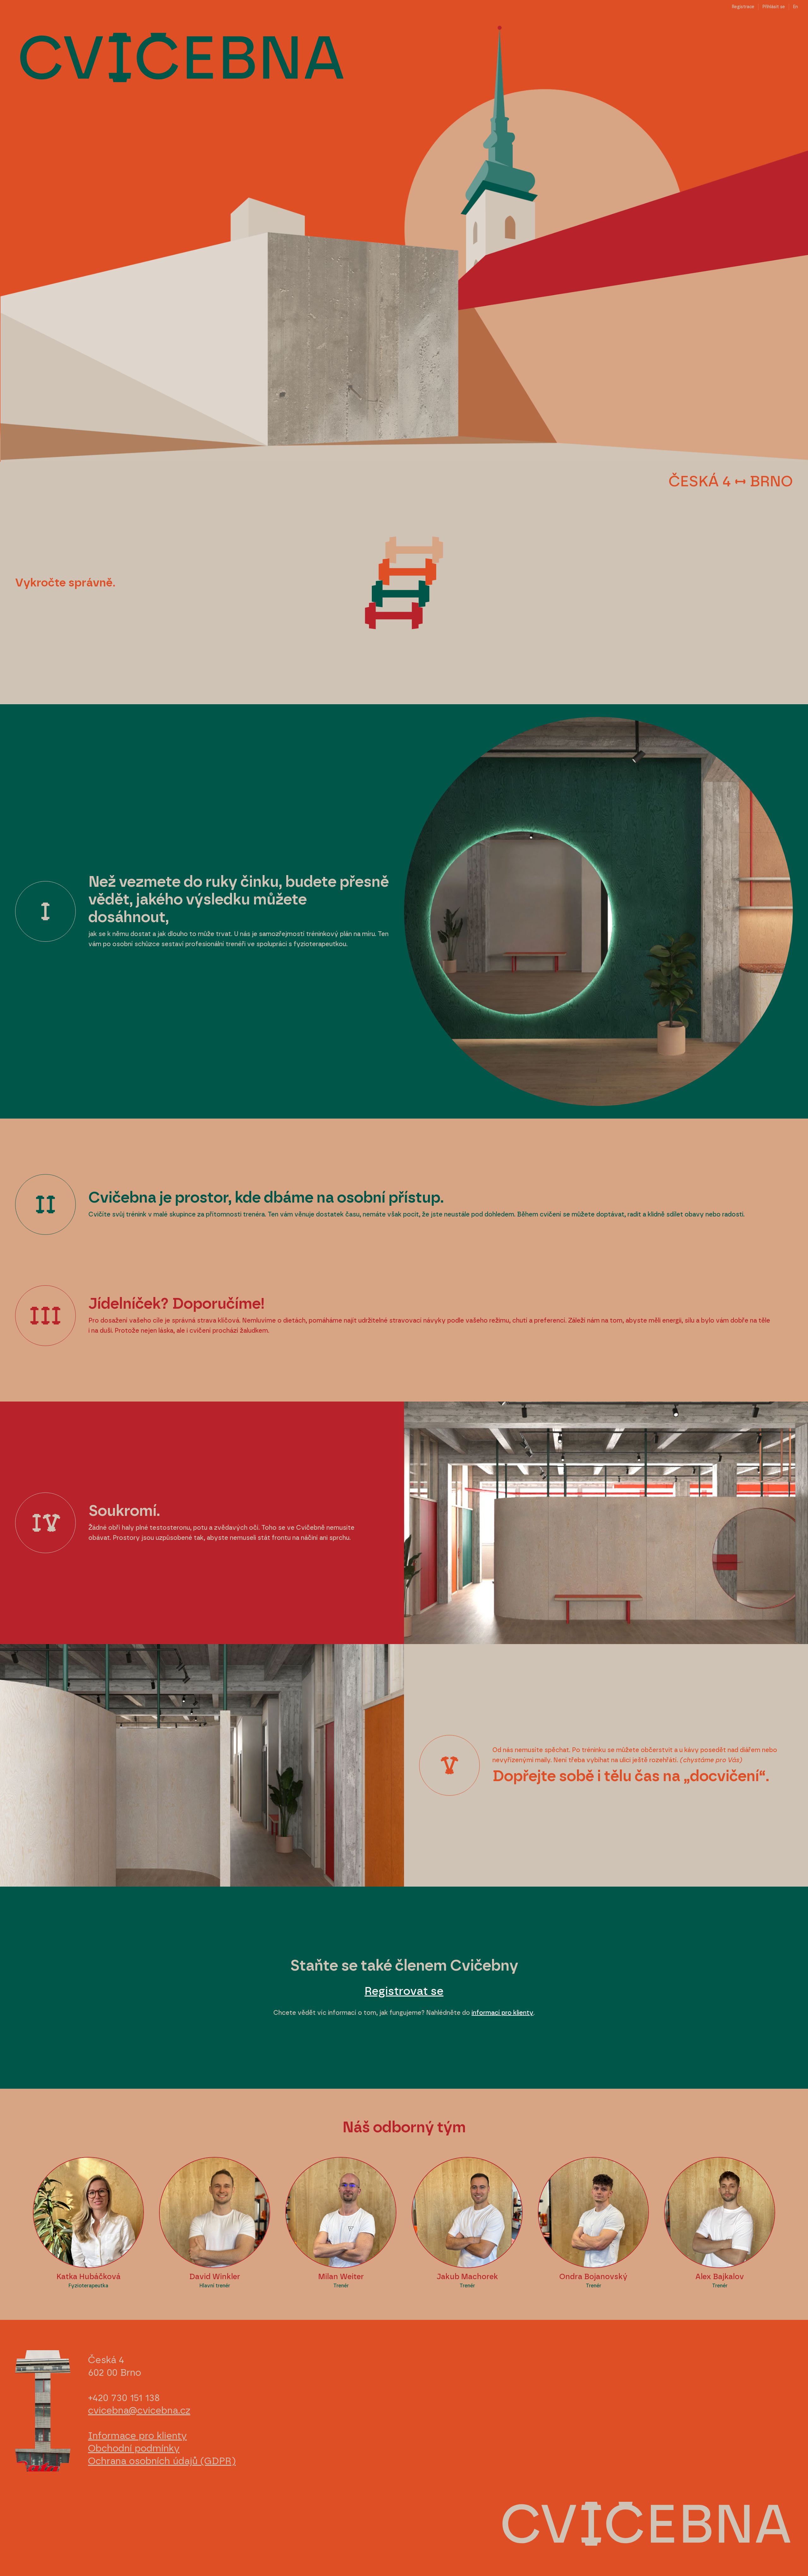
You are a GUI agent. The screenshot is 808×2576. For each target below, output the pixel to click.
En (795, 7)
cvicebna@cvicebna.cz (139, 2411)
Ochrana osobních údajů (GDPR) (162, 2461)
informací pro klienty (502, 2013)
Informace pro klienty (137, 2436)
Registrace (743, 7)
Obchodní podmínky (134, 2449)
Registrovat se (404, 1991)
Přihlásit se (774, 7)
